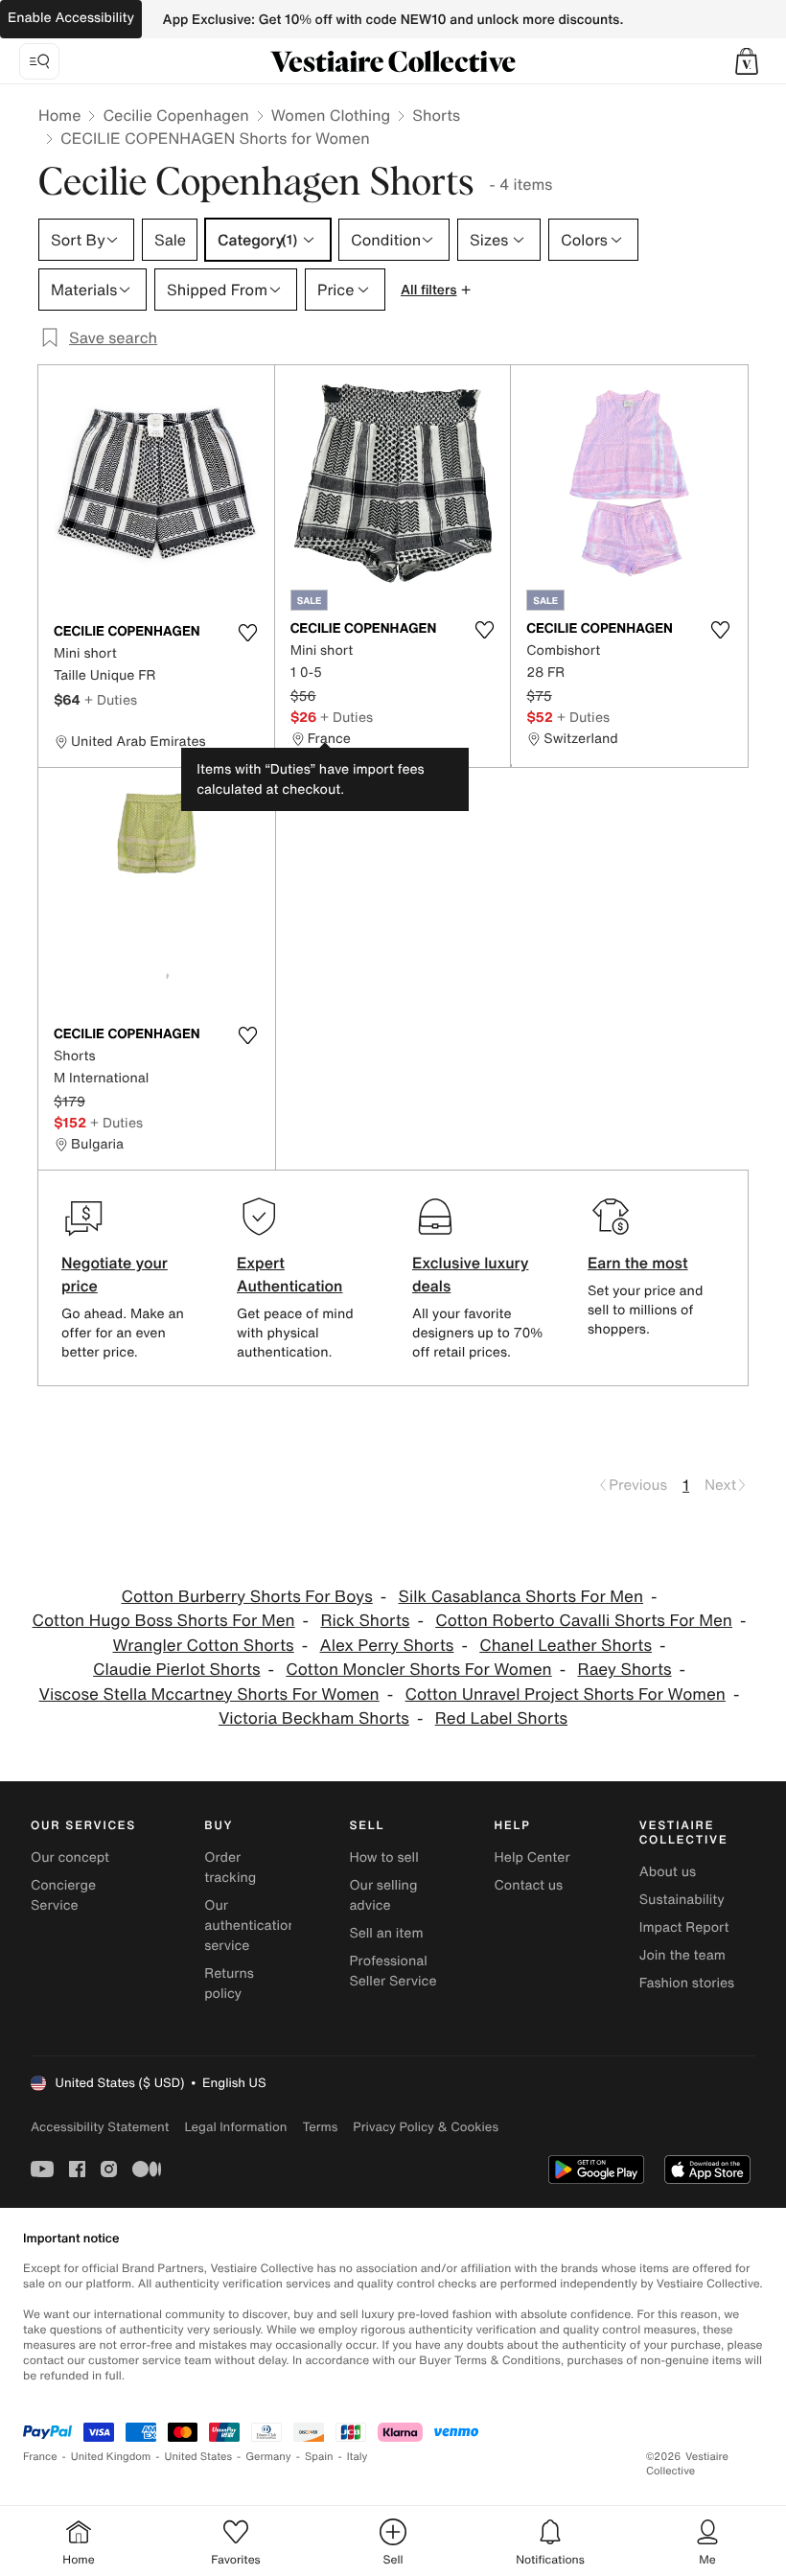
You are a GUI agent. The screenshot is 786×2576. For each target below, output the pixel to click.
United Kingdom (111, 2457)
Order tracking (230, 1868)
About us (668, 1872)
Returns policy (229, 1984)
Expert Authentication (290, 1274)
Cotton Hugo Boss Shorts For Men (164, 1621)
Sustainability (682, 1900)
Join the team (682, 1955)
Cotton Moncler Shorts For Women (418, 1670)
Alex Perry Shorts (387, 1646)
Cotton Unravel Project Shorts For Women (566, 1694)
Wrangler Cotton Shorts (204, 1646)
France (40, 2457)
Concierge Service (63, 1895)
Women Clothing (331, 115)
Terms (320, 2127)
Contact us (529, 1885)
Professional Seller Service (393, 1971)
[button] (747, 61)
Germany (268, 2457)
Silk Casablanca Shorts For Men (521, 1597)
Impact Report (684, 1927)
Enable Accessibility (71, 18)
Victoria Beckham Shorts (314, 1718)
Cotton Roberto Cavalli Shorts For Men (584, 1621)
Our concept (70, 1857)
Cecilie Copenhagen (175, 115)
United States (199, 2457)
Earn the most (638, 1263)
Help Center (532, 1857)
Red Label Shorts (501, 1718)
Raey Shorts (624, 1670)
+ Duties (111, 699)
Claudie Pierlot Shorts (177, 1670)
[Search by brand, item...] (39, 61)
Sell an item (386, 1933)
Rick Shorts (365, 1621)
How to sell (383, 1857)
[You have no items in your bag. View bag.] (747, 61)
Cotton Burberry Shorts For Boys (246, 1597)
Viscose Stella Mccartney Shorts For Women (209, 1694)
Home (59, 115)
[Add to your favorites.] (248, 633)
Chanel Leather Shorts (566, 1646)
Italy (358, 2457)
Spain (319, 2457)
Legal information (235, 2127)
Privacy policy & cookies (426, 2127)
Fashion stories (687, 1983)
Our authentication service (250, 1926)
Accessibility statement (100, 2127)
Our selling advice (383, 1895)
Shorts (436, 115)
